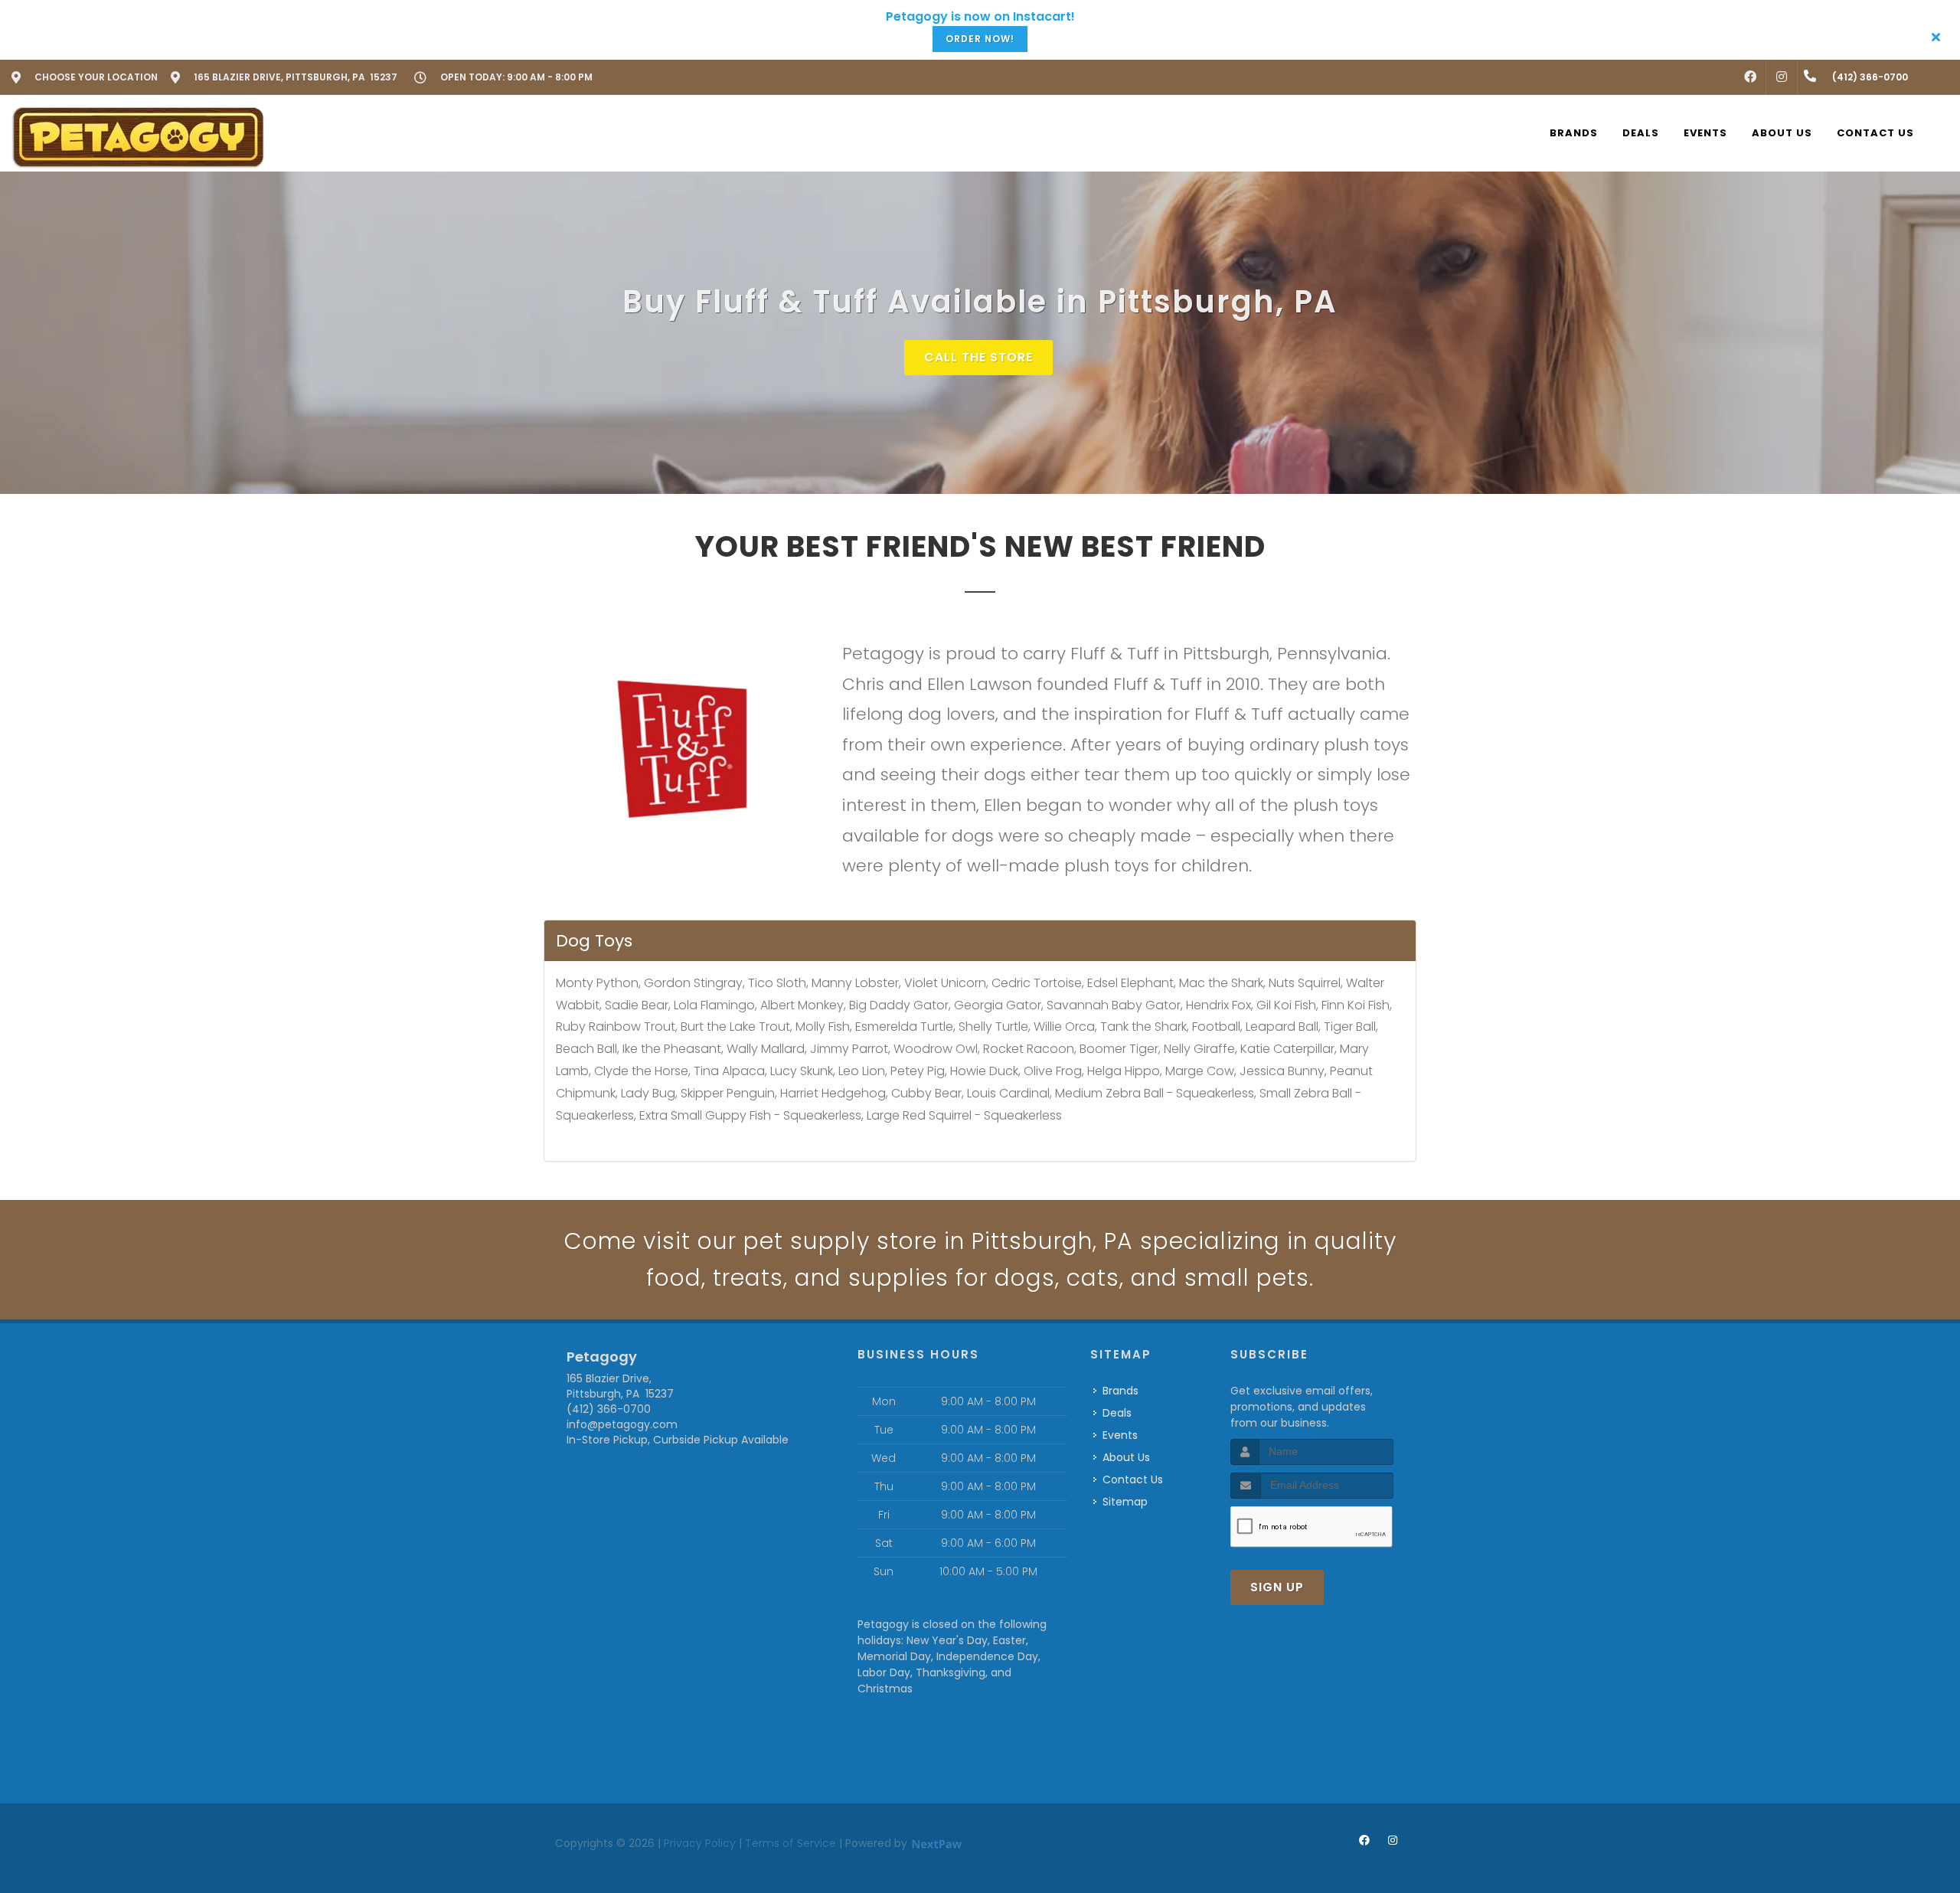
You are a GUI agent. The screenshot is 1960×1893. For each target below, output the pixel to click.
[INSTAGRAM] (1782, 77)
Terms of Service (791, 1843)
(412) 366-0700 (609, 1409)
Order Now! (980, 39)
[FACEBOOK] (1750, 77)
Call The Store (978, 357)
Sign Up (1277, 1587)
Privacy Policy (700, 1843)
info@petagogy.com (622, 1424)
